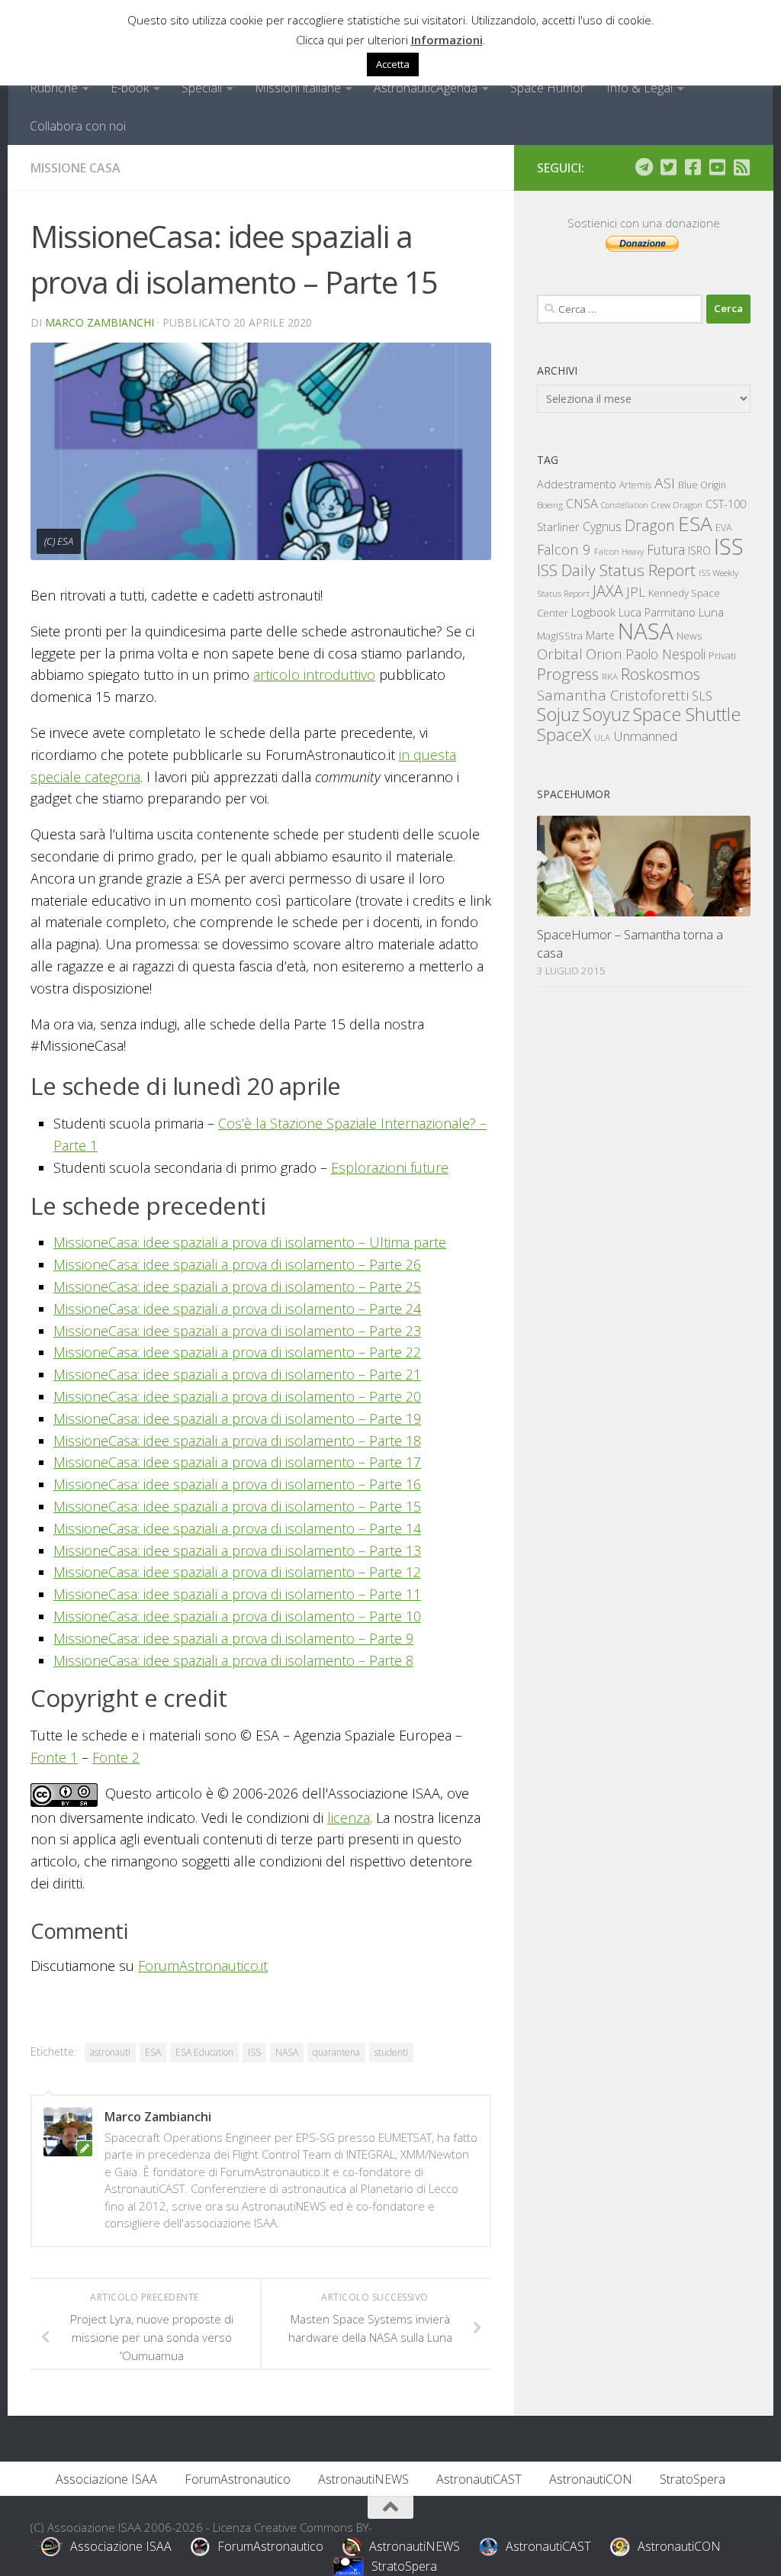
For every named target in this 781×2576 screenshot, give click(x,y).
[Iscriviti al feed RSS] (741, 167)
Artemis (635, 485)
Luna (711, 612)
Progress (568, 674)
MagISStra (560, 636)
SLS (702, 696)
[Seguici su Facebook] (693, 167)
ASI (665, 483)
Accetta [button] (393, 64)
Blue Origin (702, 485)
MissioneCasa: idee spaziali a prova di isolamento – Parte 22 (237, 1352)
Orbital (560, 654)
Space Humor (548, 88)
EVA (724, 528)
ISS (254, 2052)
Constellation (625, 505)
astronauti (110, 2052)
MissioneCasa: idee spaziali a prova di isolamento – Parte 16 (237, 1484)
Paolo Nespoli (665, 654)
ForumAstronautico (238, 2479)
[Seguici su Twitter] (668, 167)
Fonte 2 (116, 1757)
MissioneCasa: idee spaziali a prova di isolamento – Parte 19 (237, 1418)
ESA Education (204, 2052)
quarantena (336, 2052)
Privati (722, 655)
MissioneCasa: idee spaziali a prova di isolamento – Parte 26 (237, 1264)
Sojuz (558, 714)
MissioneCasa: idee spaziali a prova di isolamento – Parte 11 (237, 1594)
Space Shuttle (687, 714)
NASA (287, 2052)
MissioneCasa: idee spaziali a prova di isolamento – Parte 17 (237, 1462)
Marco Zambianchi (100, 322)
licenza (349, 1818)
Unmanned (645, 736)
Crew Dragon (677, 505)
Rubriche (54, 88)
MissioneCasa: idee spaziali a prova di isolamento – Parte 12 (237, 1572)
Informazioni (447, 40)
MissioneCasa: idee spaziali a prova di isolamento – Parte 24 (237, 1309)
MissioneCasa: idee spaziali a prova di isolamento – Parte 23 (237, 1331)
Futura (666, 549)
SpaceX (564, 734)
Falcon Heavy (619, 551)
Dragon (650, 525)
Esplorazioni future (390, 1167)
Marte (600, 635)
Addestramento (577, 484)
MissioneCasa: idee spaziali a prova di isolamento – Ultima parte (250, 1242)
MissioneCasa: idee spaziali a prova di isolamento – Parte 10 (237, 1616)
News (689, 635)
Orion (604, 654)
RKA (610, 676)
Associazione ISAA (106, 2479)
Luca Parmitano (657, 612)
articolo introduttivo (314, 675)
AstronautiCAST (479, 2479)
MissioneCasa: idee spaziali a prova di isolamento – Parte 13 (237, 1550)
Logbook (593, 612)
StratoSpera (693, 2479)
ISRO (699, 551)
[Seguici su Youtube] (717, 167)
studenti (391, 2052)
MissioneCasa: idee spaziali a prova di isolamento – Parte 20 (237, 1396)
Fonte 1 (54, 1757)
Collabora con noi (78, 126)
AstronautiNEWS (363, 2479)
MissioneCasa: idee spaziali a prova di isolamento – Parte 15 (237, 1506)
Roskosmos (660, 674)
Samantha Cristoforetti (613, 695)
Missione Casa (76, 168)
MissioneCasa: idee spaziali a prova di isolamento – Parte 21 (237, 1374)
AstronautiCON (591, 2479)
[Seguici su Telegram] (644, 167)
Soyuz (606, 714)
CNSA (582, 504)
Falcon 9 (564, 549)
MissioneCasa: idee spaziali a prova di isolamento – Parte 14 (237, 1528)
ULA (602, 737)
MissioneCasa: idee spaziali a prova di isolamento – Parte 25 (237, 1286)
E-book (130, 88)
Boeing (550, 505)
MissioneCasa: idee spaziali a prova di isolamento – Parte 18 (237, 1441)
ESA (153, 2052)
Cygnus (602, 526)
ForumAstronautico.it (203, 1966)
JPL (636, 592)
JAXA (608, 591)
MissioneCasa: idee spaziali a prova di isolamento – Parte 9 (233, 1638)
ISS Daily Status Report (616, 570)
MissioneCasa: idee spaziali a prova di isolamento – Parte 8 (233, 1660)
